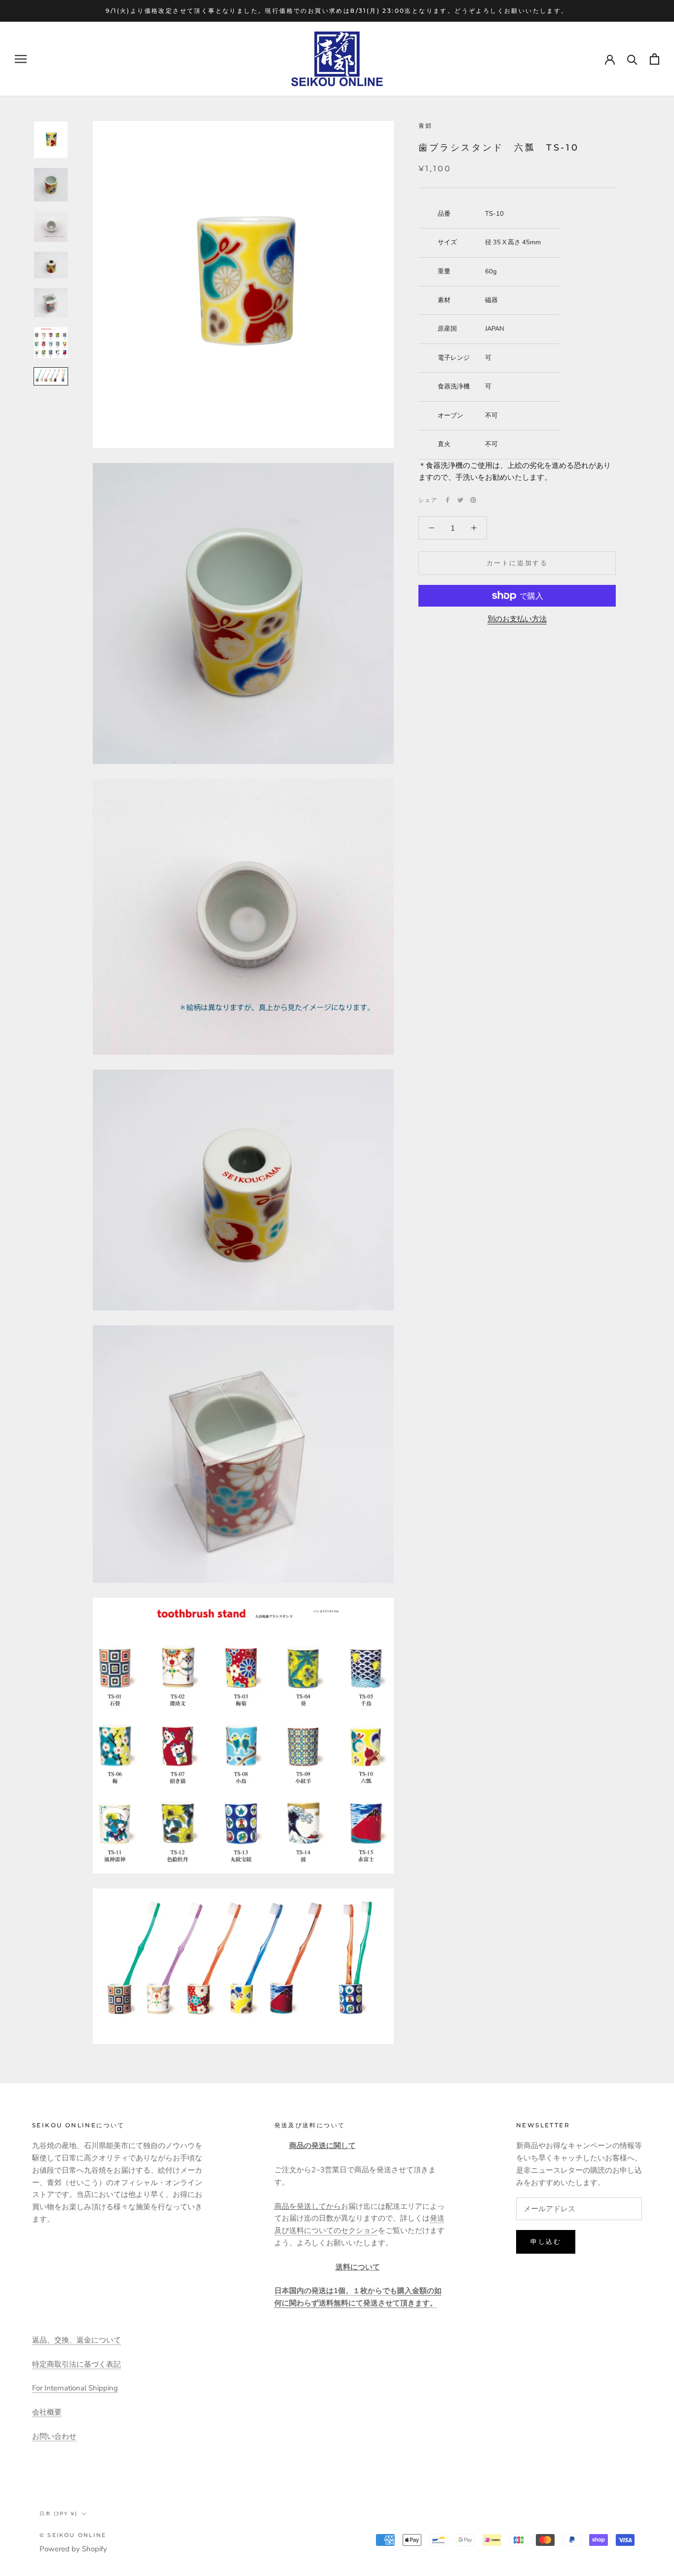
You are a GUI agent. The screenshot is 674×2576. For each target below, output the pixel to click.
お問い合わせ (54, 2436)
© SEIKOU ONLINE (73, 2535)
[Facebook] (448, 500)
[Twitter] (460, 500)
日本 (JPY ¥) (58, 2514)
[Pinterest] (473, 500)
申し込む (546, 2241)
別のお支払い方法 (517, 619)
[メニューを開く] (21, 59)
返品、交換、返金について (76, 2340)
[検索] (632, 59)
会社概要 (47, 2412)
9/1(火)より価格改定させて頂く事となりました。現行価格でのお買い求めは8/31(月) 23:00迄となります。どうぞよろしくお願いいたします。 (337, 11)
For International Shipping (75, 2388)
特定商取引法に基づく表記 (76, 2364)
